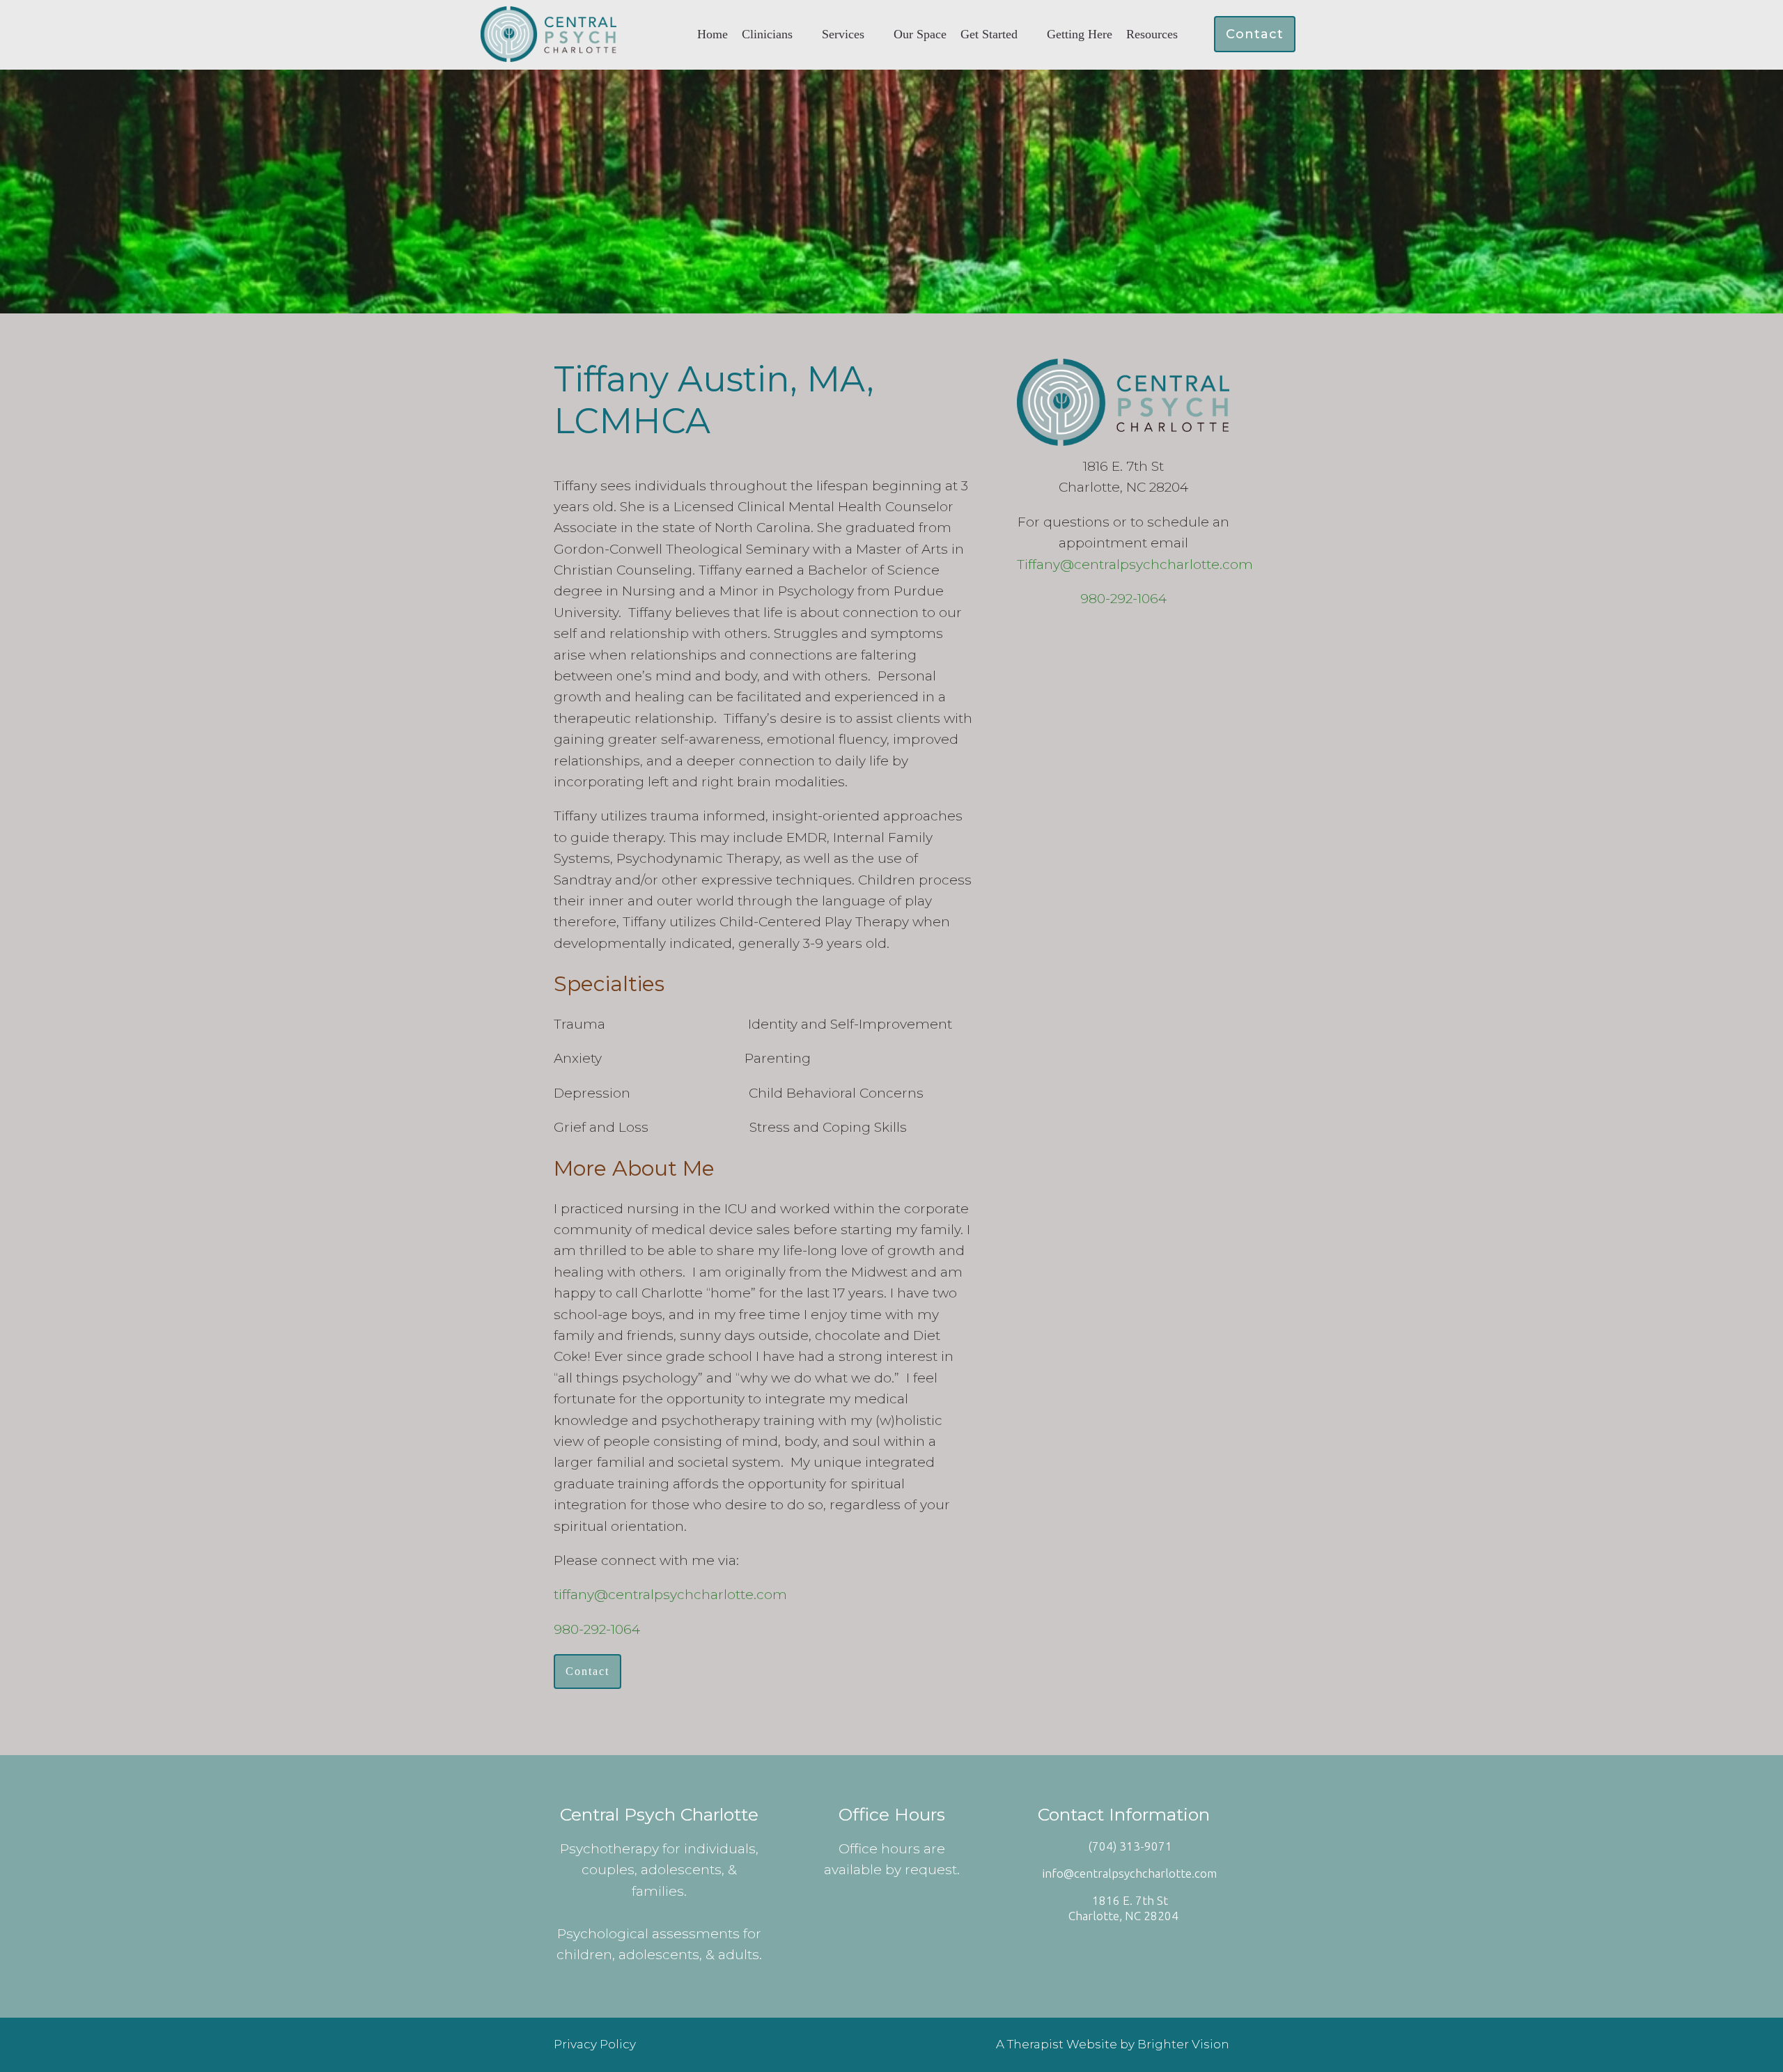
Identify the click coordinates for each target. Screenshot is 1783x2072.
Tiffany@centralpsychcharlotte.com (1135, 564)
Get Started (989, 34)
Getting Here (1080, 34)
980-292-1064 (597, 1629)
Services (843, 34)
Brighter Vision (1183, 2044)
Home (713, 34)
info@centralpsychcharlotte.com (1130, 1873)
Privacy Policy (595, 2044)
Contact (1255, 34)
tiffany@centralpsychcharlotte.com (670, 1595)
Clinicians (767, 34)
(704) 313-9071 (1130, 1846)
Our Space (920, 34)
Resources (1152, 34)
